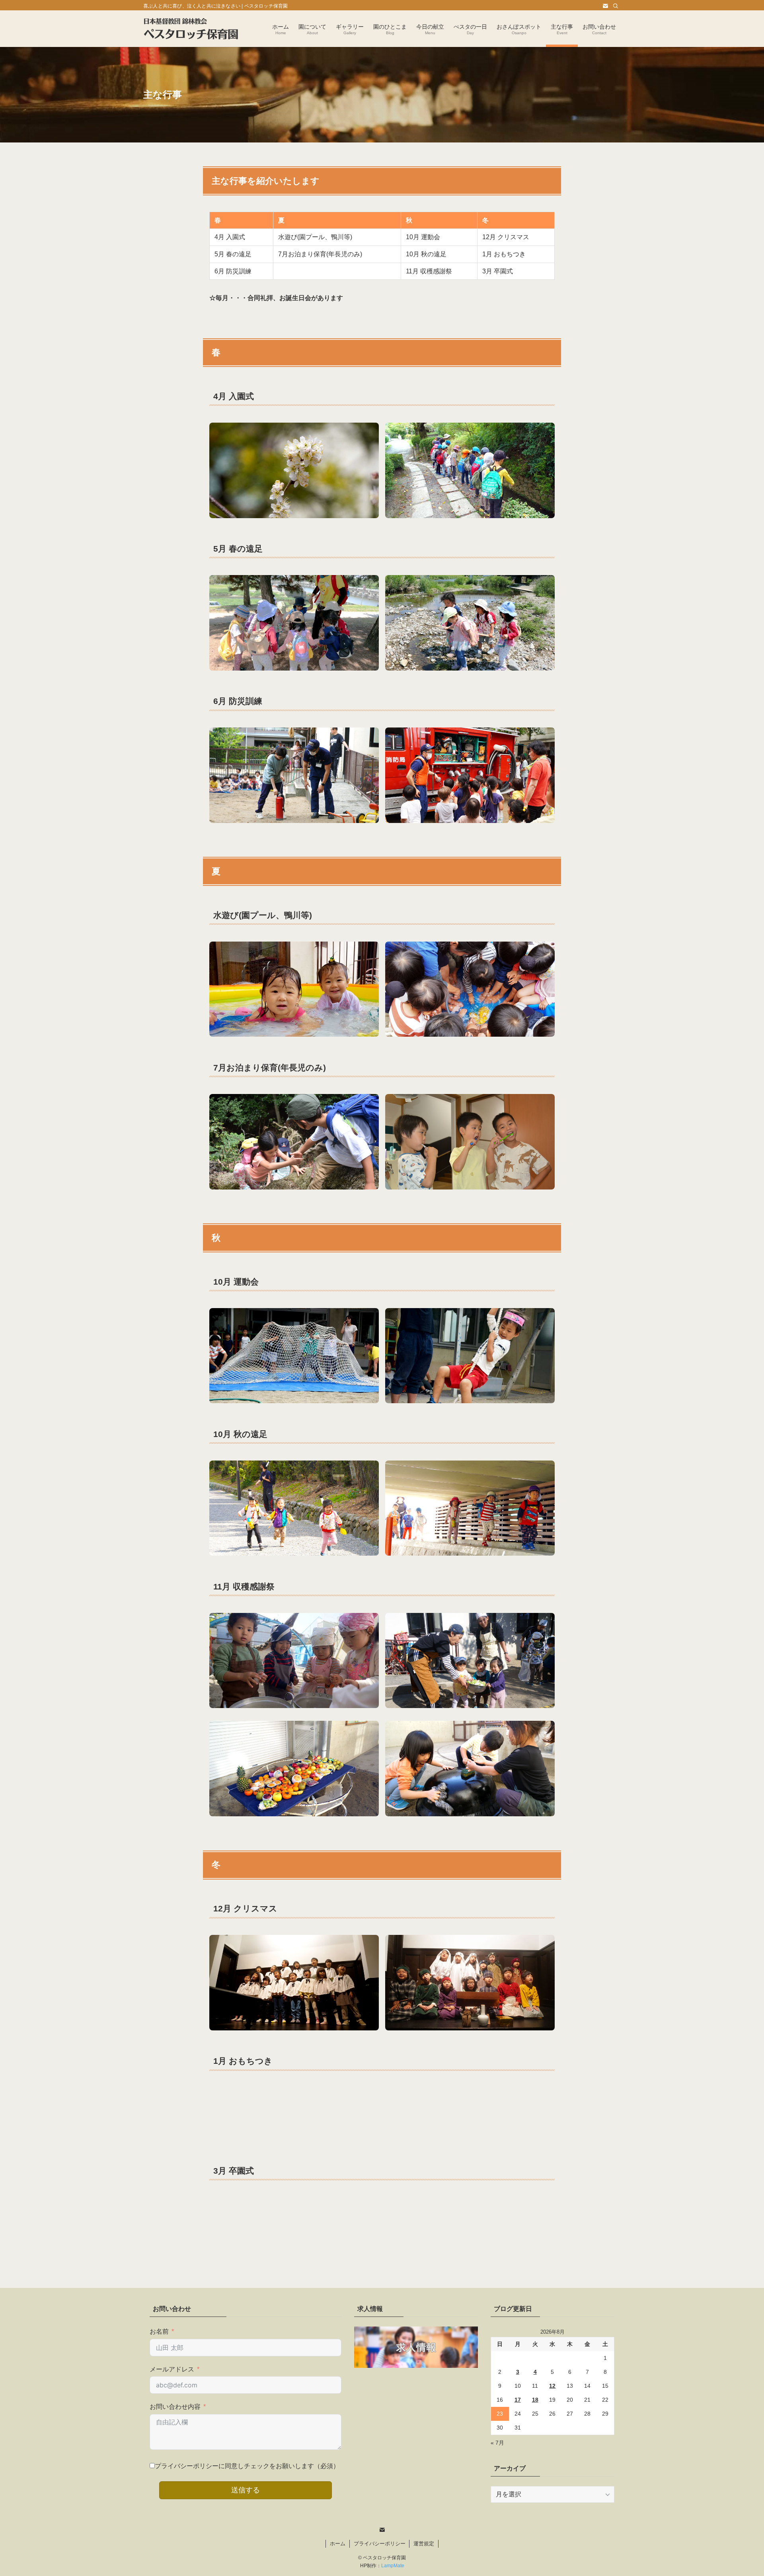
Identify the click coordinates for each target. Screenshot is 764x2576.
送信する (246, 2490)
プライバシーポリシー (380, 2544)
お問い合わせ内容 (175, 2407)
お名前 (159, 2331)
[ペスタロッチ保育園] (191, 29)
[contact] (605, 6)
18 (535, 2400)
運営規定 (424, 2544)
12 (552, 2386)
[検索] (616, 6)
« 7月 (497, 2443)
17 (518, 2400)
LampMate (393, 2566)
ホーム (338, 2544)
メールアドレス (172, 2369)
